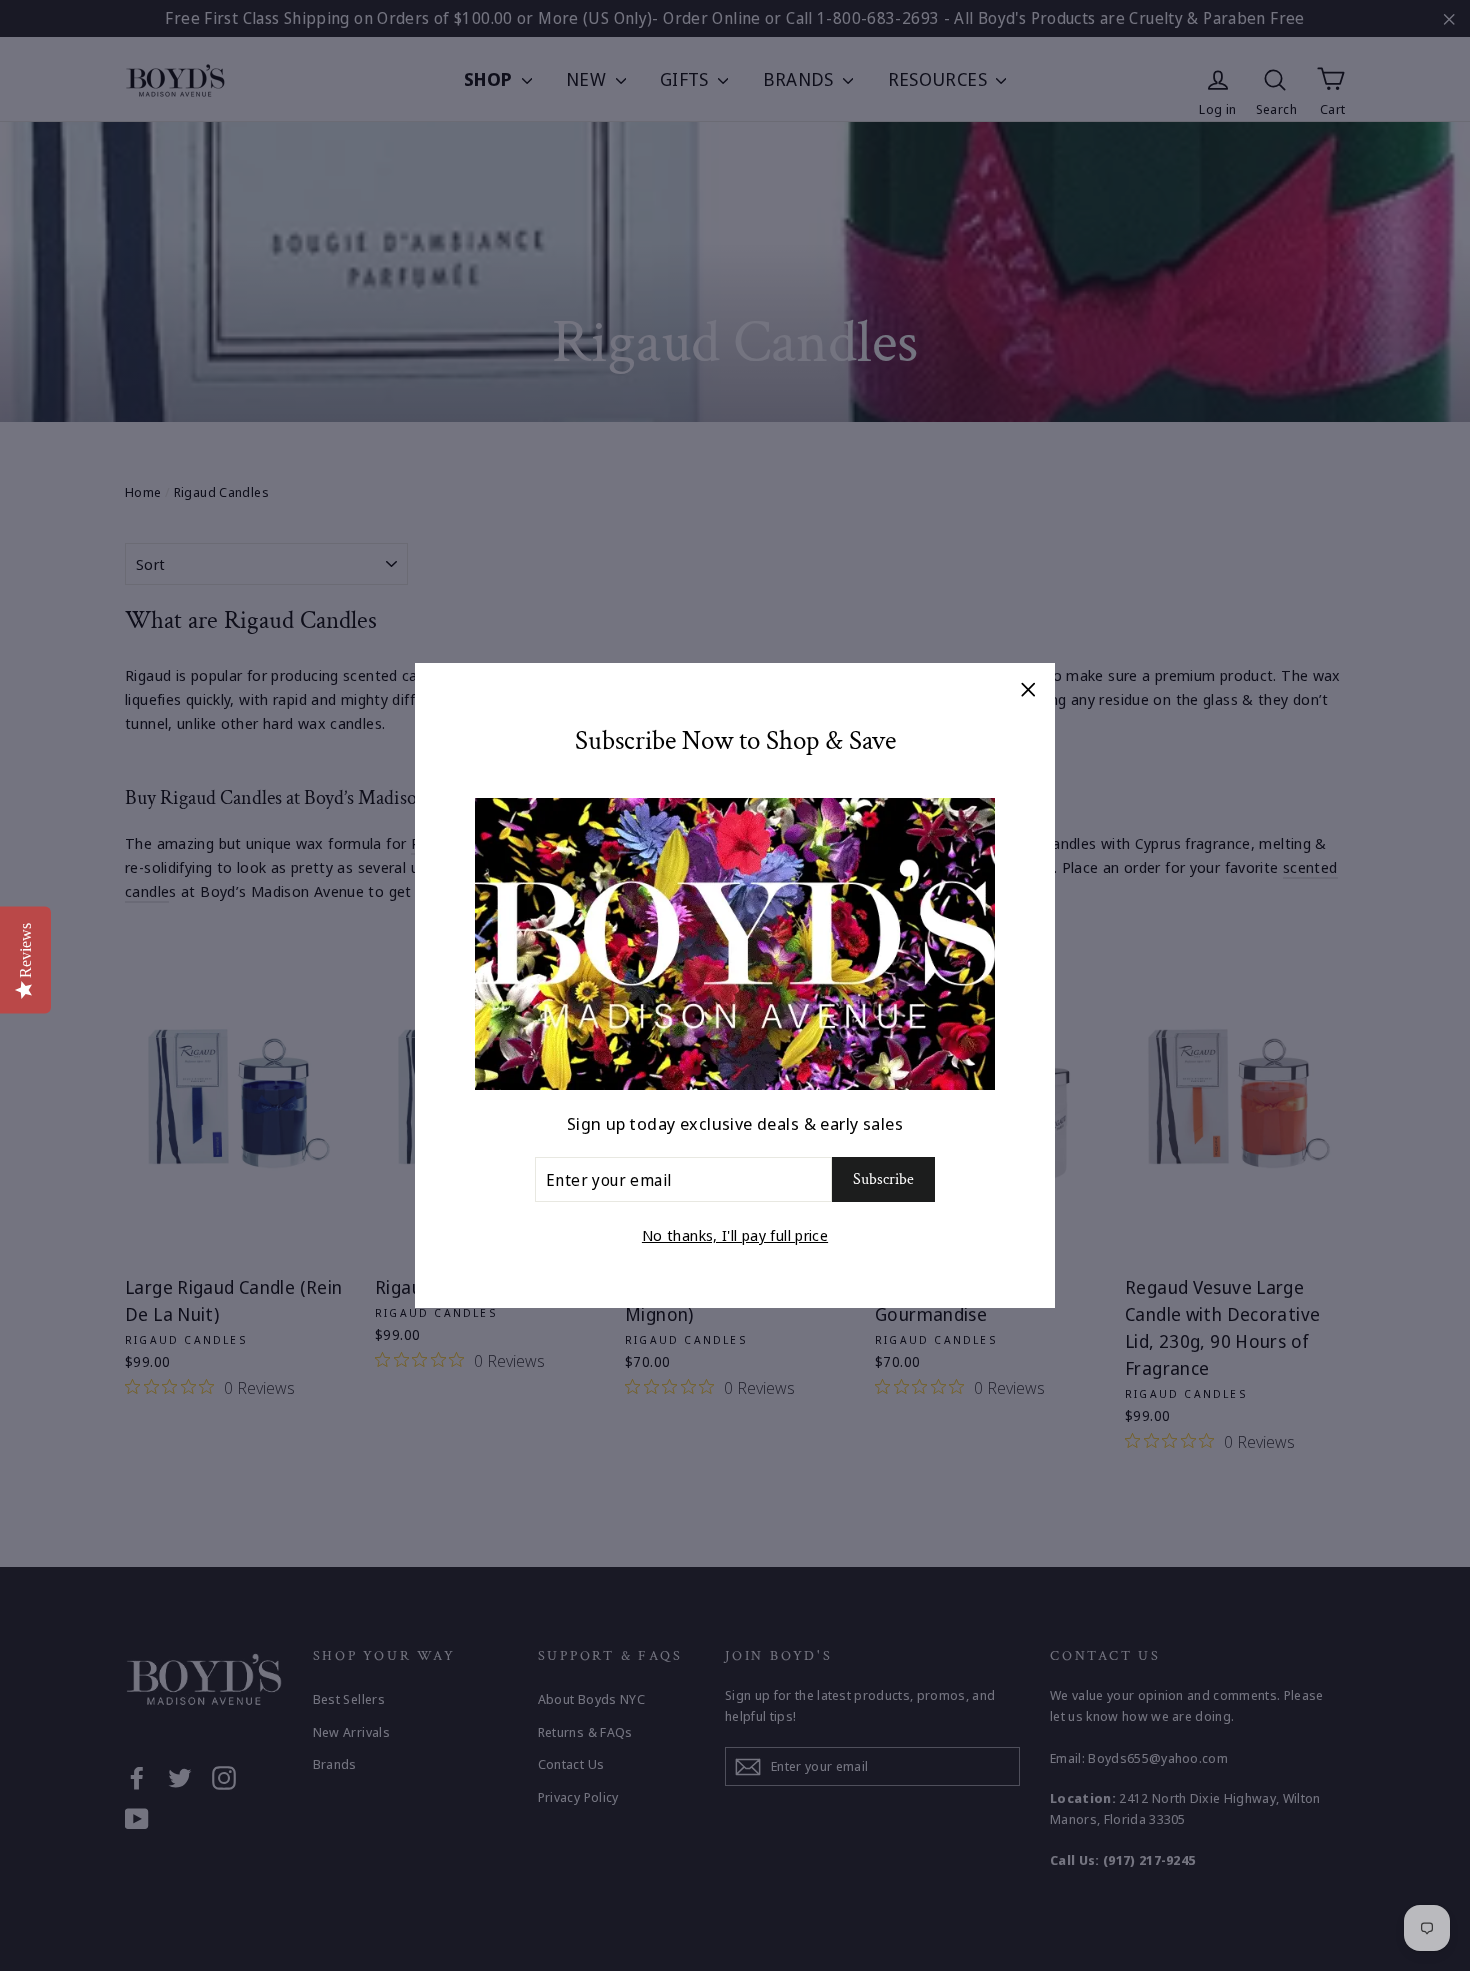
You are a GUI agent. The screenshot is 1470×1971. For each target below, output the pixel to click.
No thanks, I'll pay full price (735, 1235)
